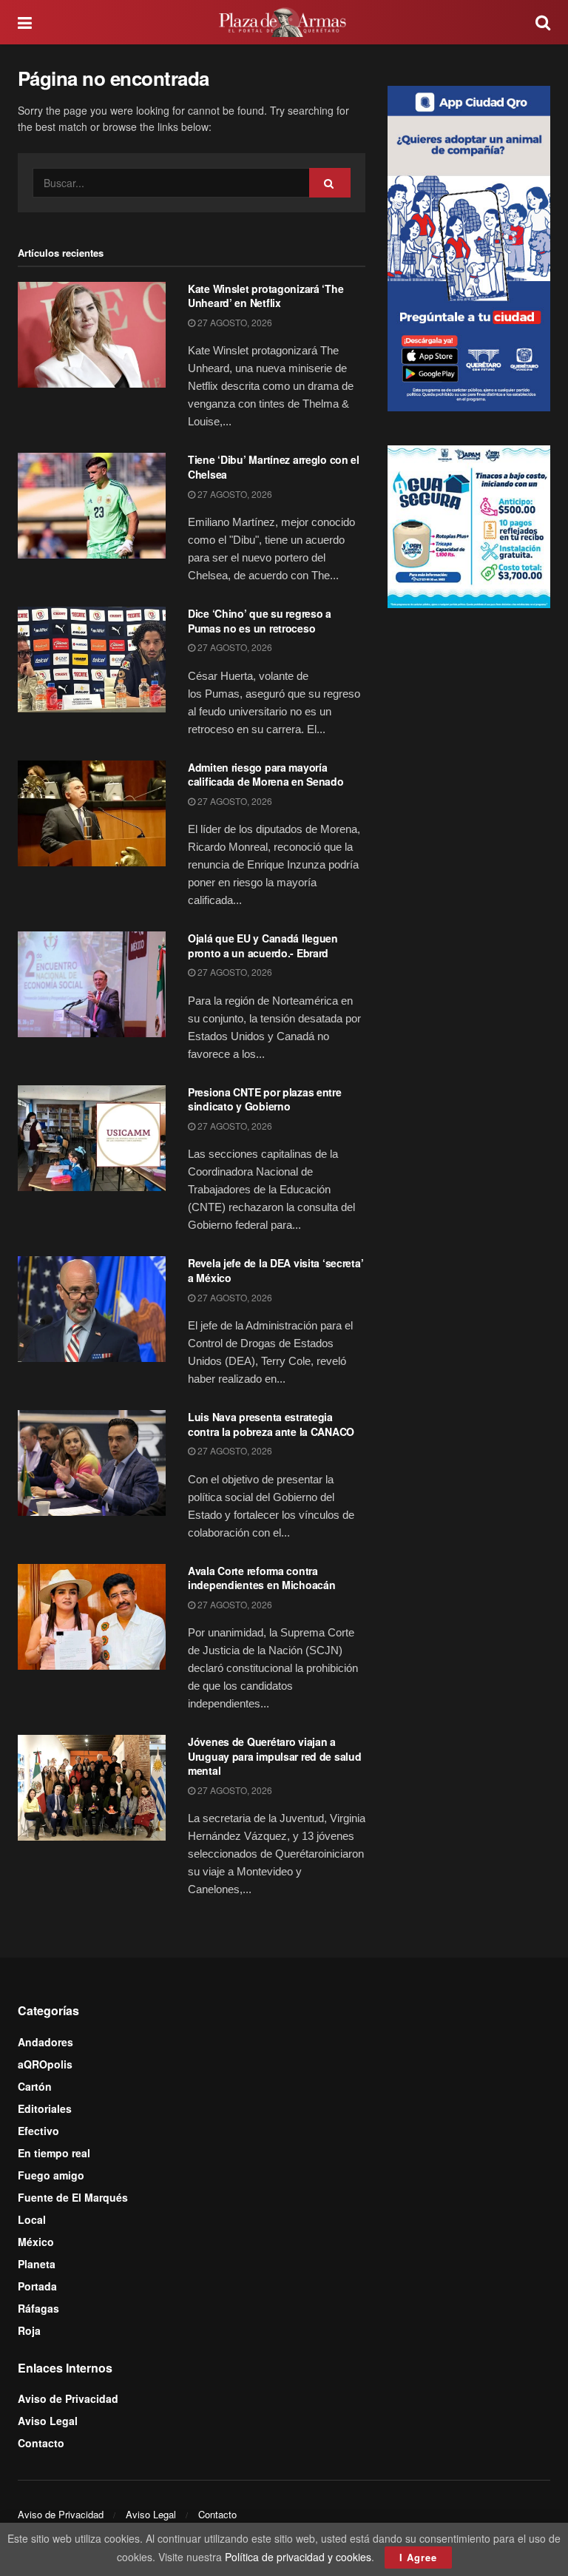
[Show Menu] (25, 22)
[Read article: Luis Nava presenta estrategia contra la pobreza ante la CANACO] (92, 1463)
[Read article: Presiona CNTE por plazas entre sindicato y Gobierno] (92, 1138)
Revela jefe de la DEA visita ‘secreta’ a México (275, 1270)
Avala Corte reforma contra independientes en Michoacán (261, 1578)
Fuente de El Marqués (73, 2197)
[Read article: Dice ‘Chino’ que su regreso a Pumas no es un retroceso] (92, 660)
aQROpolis (45, 2064)
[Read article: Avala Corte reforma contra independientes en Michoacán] (92, 1617)
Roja (29, 2330)
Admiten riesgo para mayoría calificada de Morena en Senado (266, 775)
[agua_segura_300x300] (469, 525)
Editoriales (45, 2108)
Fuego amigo (51, 2175)
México (36, 2242)
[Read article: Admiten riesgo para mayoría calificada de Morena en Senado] (92, 813)
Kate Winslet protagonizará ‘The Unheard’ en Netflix (266, 296)
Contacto (41, 2443)
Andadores (45, 2042)
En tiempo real (54, 2153)
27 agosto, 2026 (234, 322)
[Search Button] (543, 22)
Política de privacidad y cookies (298, 2557)
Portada (37, 2286)
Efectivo (38, 2131)
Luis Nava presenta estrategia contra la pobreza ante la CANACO (271, 1424)
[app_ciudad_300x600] (469, 246)
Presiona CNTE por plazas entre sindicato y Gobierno (265, 1099)
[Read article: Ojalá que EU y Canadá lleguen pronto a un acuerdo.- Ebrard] (92, 984)
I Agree (418, 2557)
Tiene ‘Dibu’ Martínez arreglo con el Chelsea (274, 467)
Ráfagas (38, 2308)
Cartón (35, 2086)
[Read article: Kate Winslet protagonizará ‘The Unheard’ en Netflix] (92, 335)
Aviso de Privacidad (68, 2398)
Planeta (37, 2264)
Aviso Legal (48, 2421)
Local (32, 2219)
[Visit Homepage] (284, 22)
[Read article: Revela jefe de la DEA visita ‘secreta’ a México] (92, 1309)
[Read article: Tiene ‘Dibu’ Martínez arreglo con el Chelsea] (92, 506)
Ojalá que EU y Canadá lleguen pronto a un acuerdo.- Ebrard (263, 945)
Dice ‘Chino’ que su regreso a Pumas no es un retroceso (260, 621)
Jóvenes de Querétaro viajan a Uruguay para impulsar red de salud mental (274, 1756)
